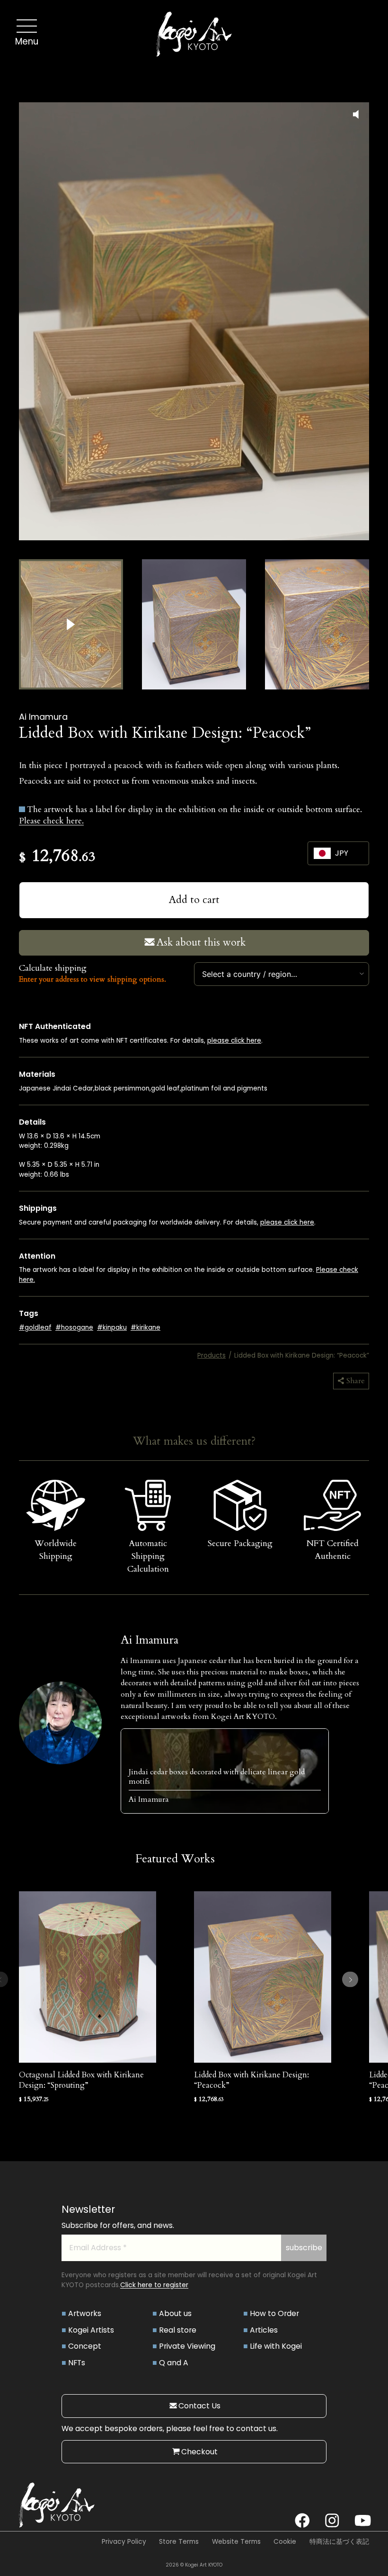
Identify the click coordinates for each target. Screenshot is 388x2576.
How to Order (274, 2313)
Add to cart (194, 900)
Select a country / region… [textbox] (250, 974)
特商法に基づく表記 (339, 2542)
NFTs (77, 2363)
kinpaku (115, 1328)
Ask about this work (201, 943)
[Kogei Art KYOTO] (194, 36)
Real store (178, 2330)
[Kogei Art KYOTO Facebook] (302, 2521)
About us (175, 2313)
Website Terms (236, 2542)
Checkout (199, 2452)
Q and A (174, 2363)
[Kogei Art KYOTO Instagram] (332, 2521)
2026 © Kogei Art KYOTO (194, 2565)
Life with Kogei (276, 2346)
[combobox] (282, 974)
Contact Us (199, 2406)
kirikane (148, 1328)
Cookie (285, 2542)
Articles (264, 2330)
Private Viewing (187, 2346)
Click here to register (154, 2285)
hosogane (77, 1328)
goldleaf (38, 1328)
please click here (234, 1041)
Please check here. (51, 821)
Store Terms (179, 2542)
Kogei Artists (91, 2330)
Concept (85, 2346)
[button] (71, 624)
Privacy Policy (124, 2542)
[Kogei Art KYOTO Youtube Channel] (362, 2521)
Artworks (85, 2313)
